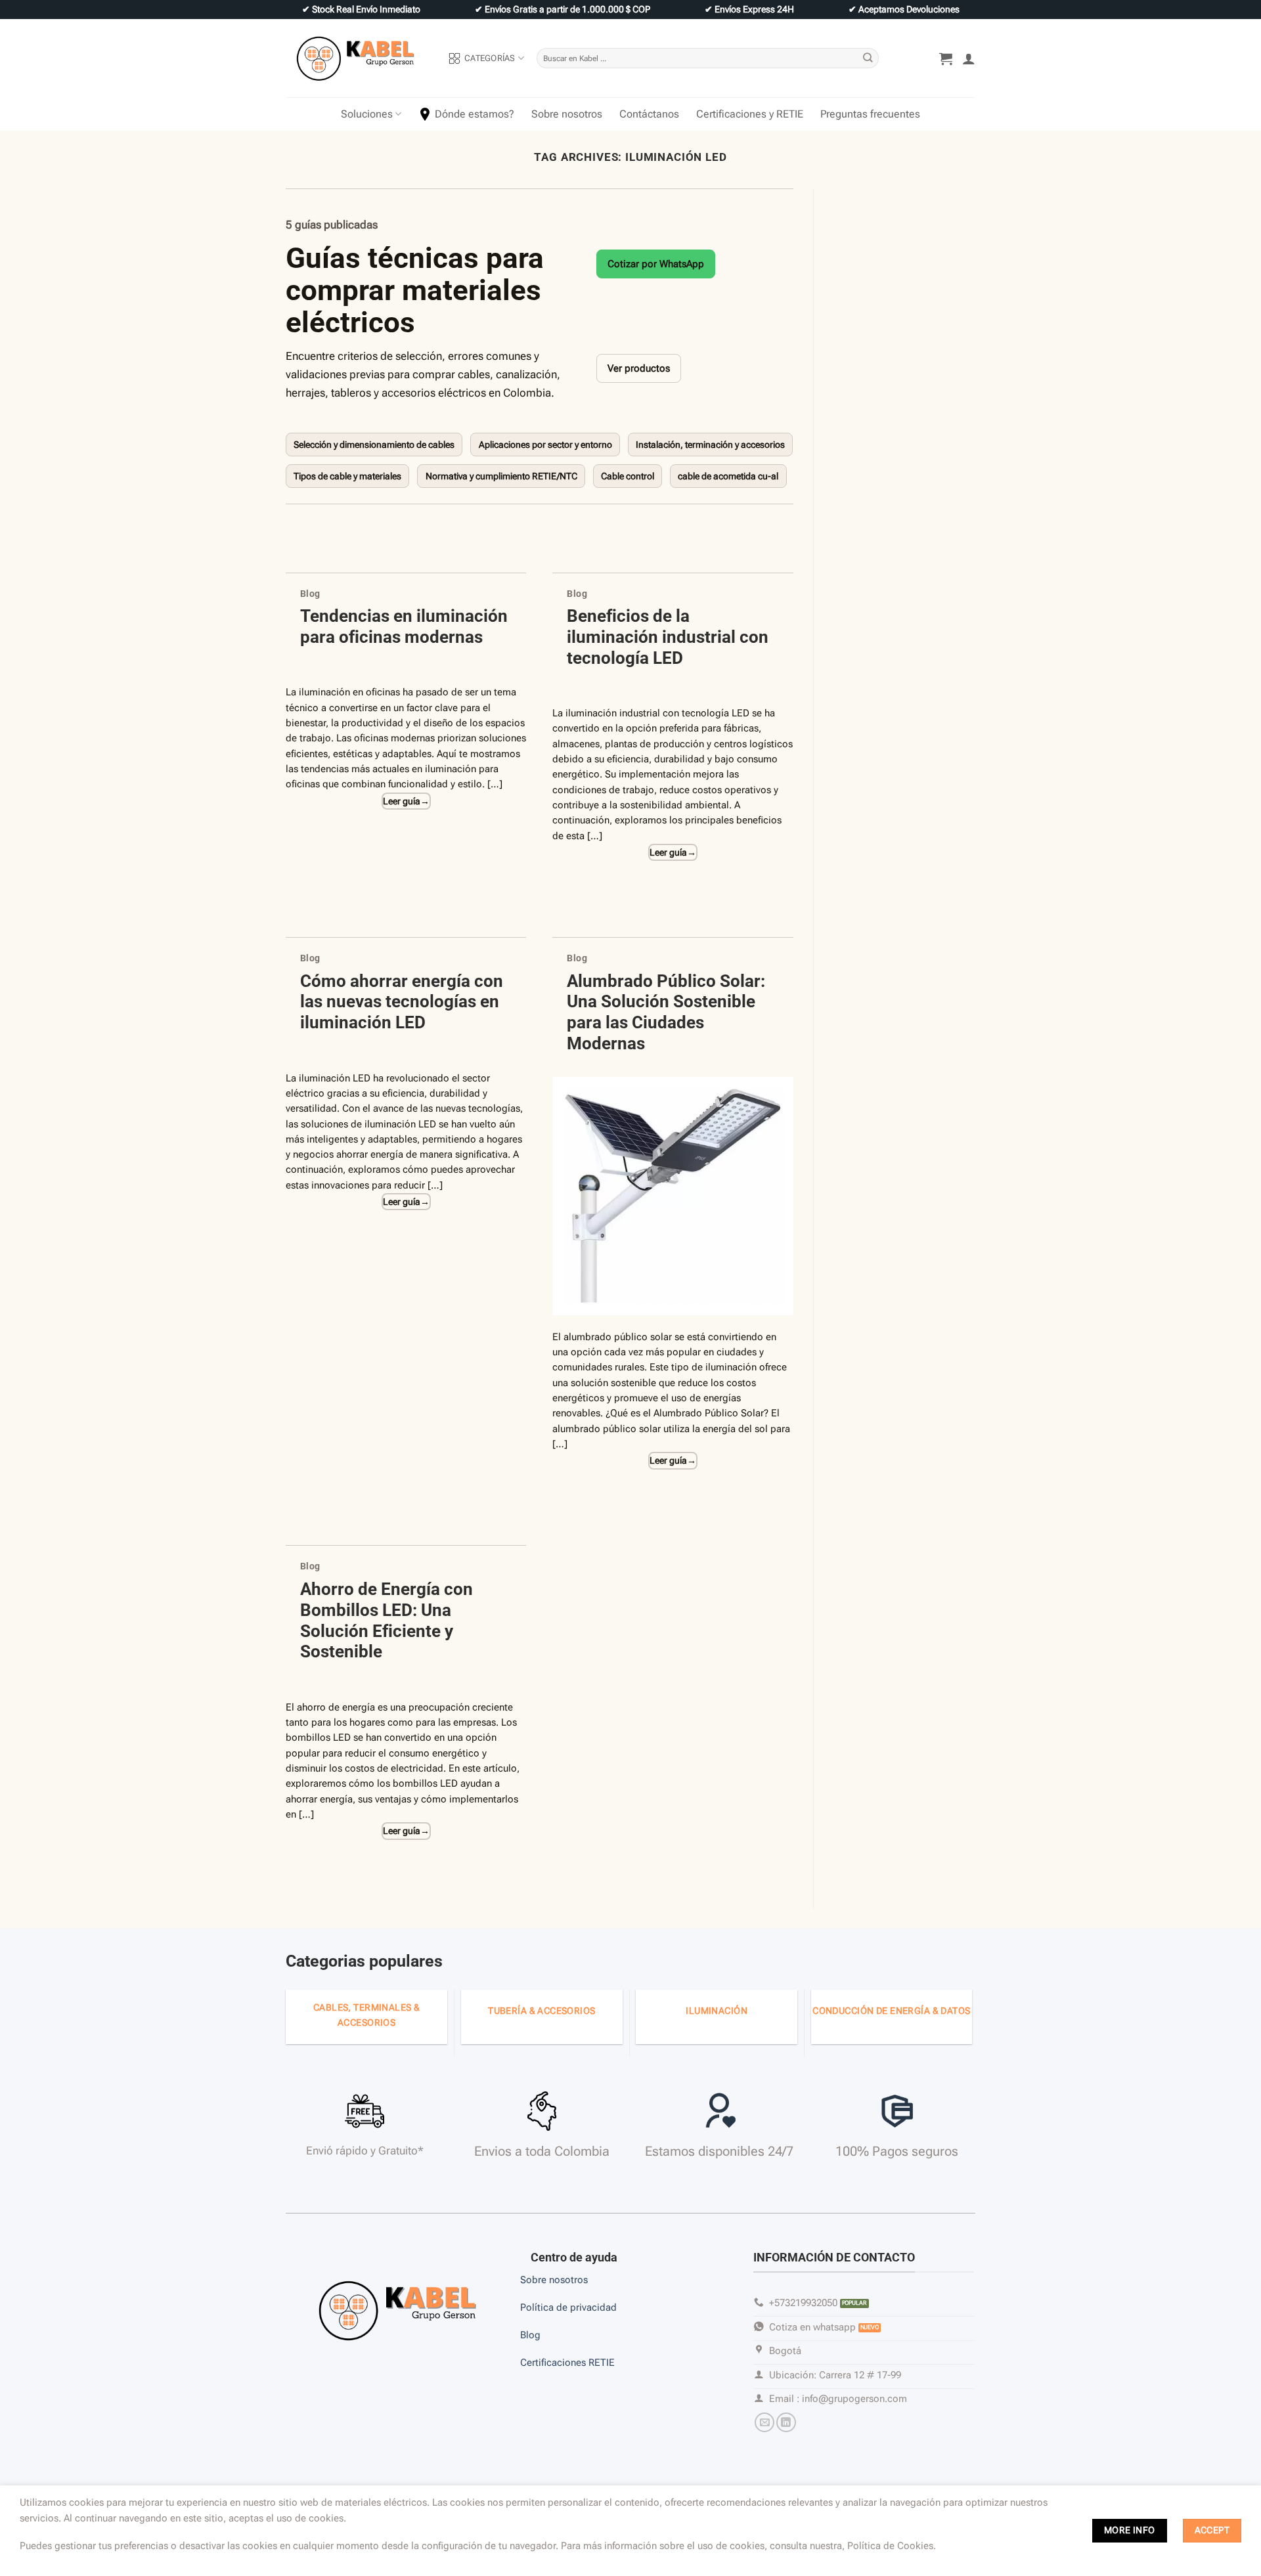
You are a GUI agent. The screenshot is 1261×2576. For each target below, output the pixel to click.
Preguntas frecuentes (870, 114)
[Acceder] (969, 58)
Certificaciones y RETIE (750, 114)
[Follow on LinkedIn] (786, 2422)
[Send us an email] (764, 2422)
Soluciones (367, 114)
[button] (946, 58)
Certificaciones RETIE (569, 2363)
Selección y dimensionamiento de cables (374, 445)
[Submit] (868, 58)
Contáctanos (649, 114)
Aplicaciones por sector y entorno (545, 445)
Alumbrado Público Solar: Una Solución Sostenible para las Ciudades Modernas (666, 1012)
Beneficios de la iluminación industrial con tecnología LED (668, 637)
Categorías (490, 58)
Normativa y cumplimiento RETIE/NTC (501, 476)
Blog (310, 594)
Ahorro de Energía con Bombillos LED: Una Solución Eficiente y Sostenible (387, 1620)
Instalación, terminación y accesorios (710, 445)
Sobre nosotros (567, 114)
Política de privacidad (568, 2307)
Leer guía (425, 801)
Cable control (628, 476)
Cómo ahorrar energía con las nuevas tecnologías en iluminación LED (402, 1002)
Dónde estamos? (475, 114)
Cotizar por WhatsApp (656, 264)
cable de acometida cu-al (728, 476)
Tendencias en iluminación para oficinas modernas (404, 626)
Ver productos (639, 368)
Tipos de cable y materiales (347, 476)
